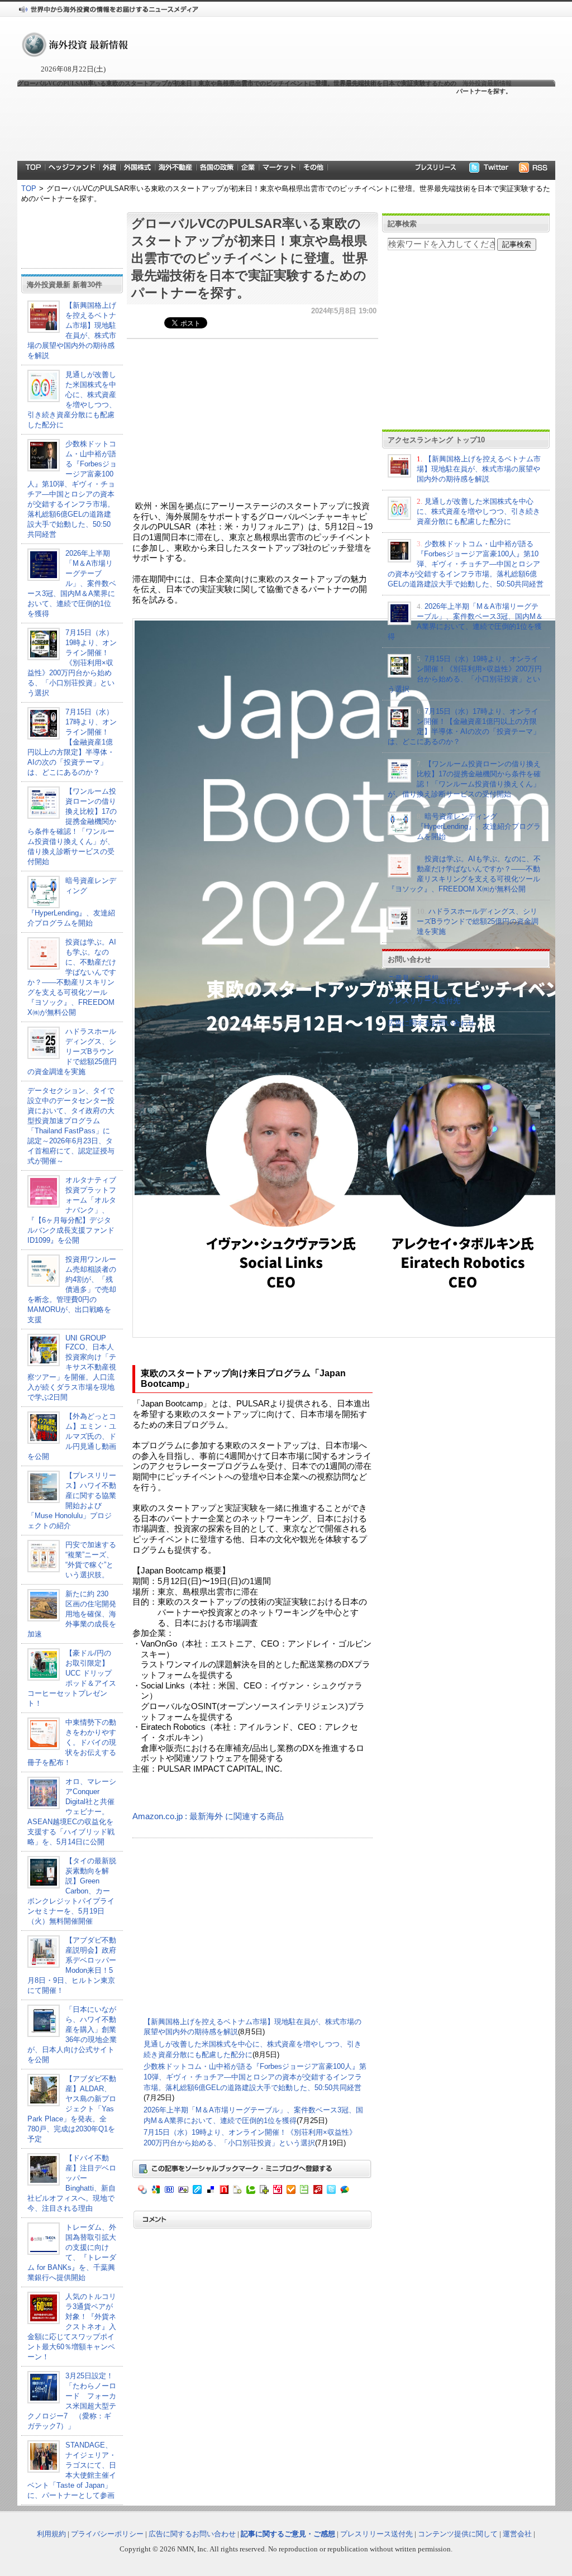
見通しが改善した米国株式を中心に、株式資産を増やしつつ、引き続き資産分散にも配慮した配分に (478, 511)
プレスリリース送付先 (424, 1001)
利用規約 (51, 2534)
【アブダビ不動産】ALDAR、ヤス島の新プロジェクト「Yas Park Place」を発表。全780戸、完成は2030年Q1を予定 (72, 2109)
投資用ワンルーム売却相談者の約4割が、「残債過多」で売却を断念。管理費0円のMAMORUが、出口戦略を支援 (72, 1289)
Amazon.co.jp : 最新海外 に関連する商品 (208, 1816)
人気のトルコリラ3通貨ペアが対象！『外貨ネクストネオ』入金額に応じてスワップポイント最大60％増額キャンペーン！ (72, 2327)
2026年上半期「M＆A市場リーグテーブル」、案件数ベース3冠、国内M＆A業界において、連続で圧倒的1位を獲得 (72, 583)
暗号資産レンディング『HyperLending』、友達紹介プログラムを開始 (479, 826)
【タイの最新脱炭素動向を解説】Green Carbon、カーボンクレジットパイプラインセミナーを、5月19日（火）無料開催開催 (72, 1891)
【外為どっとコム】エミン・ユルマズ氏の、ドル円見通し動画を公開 (72, 1436)
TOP (29, 189)
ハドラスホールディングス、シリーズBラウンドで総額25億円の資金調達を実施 (72, 1051)
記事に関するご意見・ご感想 (288, 2534)
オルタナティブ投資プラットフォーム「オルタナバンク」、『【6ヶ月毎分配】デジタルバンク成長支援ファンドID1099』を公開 (72, 1210)
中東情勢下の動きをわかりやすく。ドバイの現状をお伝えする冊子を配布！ (72, 1742)
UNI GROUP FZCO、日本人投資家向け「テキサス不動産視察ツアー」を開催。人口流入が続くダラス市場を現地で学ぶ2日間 (72, 1368)
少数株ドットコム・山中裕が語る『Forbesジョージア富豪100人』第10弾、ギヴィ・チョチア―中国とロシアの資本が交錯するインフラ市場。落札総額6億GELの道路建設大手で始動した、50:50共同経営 (255, 2077)
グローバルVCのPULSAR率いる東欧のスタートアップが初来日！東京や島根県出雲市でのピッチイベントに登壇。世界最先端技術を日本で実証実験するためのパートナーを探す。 (250, 258)
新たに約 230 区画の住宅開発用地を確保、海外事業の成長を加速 (72, 1614)
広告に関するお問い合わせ (431, 1023)
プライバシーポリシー (107, 2534)
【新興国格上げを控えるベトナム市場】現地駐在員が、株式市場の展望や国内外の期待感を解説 (479, 469)
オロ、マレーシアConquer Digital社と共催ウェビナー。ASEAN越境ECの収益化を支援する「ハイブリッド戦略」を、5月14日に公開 (72, 1812)
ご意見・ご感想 (413, 978)
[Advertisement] (264, 127)
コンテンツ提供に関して (458, 2534)
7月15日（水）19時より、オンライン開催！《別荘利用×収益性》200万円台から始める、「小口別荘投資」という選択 (72, 663)
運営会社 (517, 2534)
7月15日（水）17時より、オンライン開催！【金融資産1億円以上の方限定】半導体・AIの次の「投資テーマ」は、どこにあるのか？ (72, 742)
